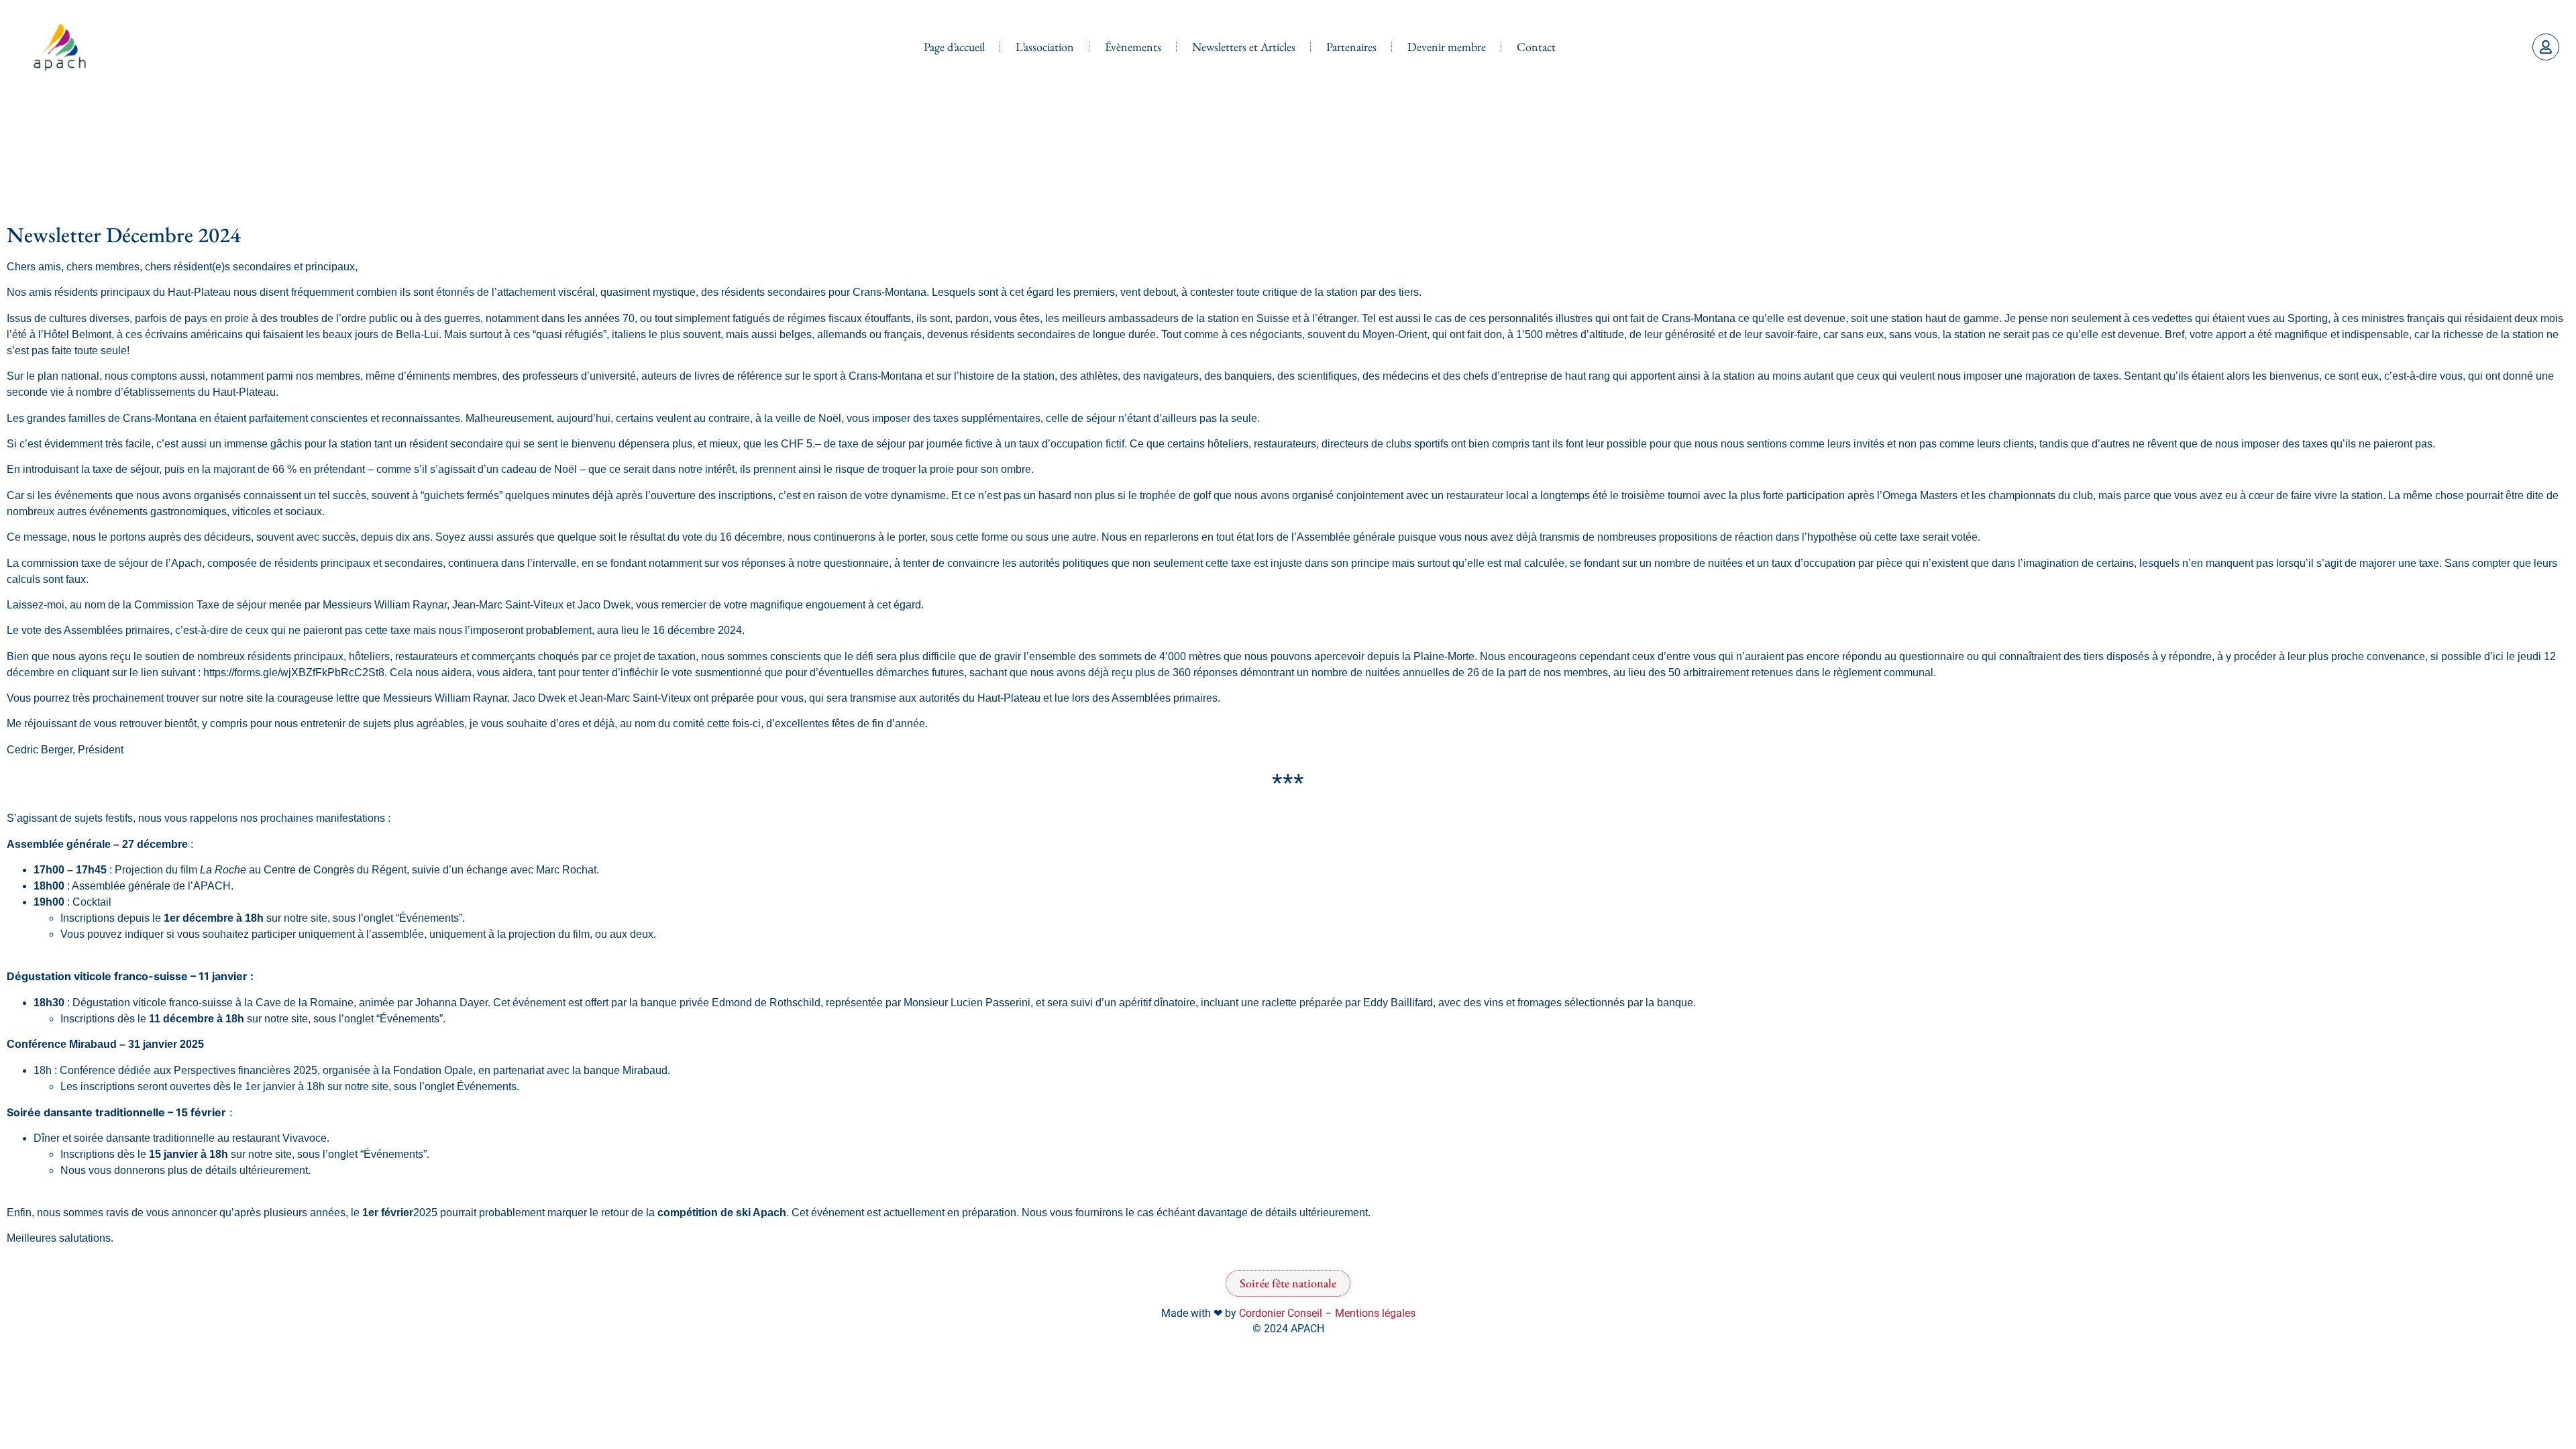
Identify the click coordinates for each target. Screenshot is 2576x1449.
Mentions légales (1375, 1313)
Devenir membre (1447, 47)
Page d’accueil (954, 47)
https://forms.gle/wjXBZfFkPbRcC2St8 (294, 673)
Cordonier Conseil (1281, 1313)
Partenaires (1351, 47)
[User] (2546, 47)
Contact (1536, 47)
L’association (1045, 47)
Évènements (1133, 47)
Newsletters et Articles (1244, 47)
